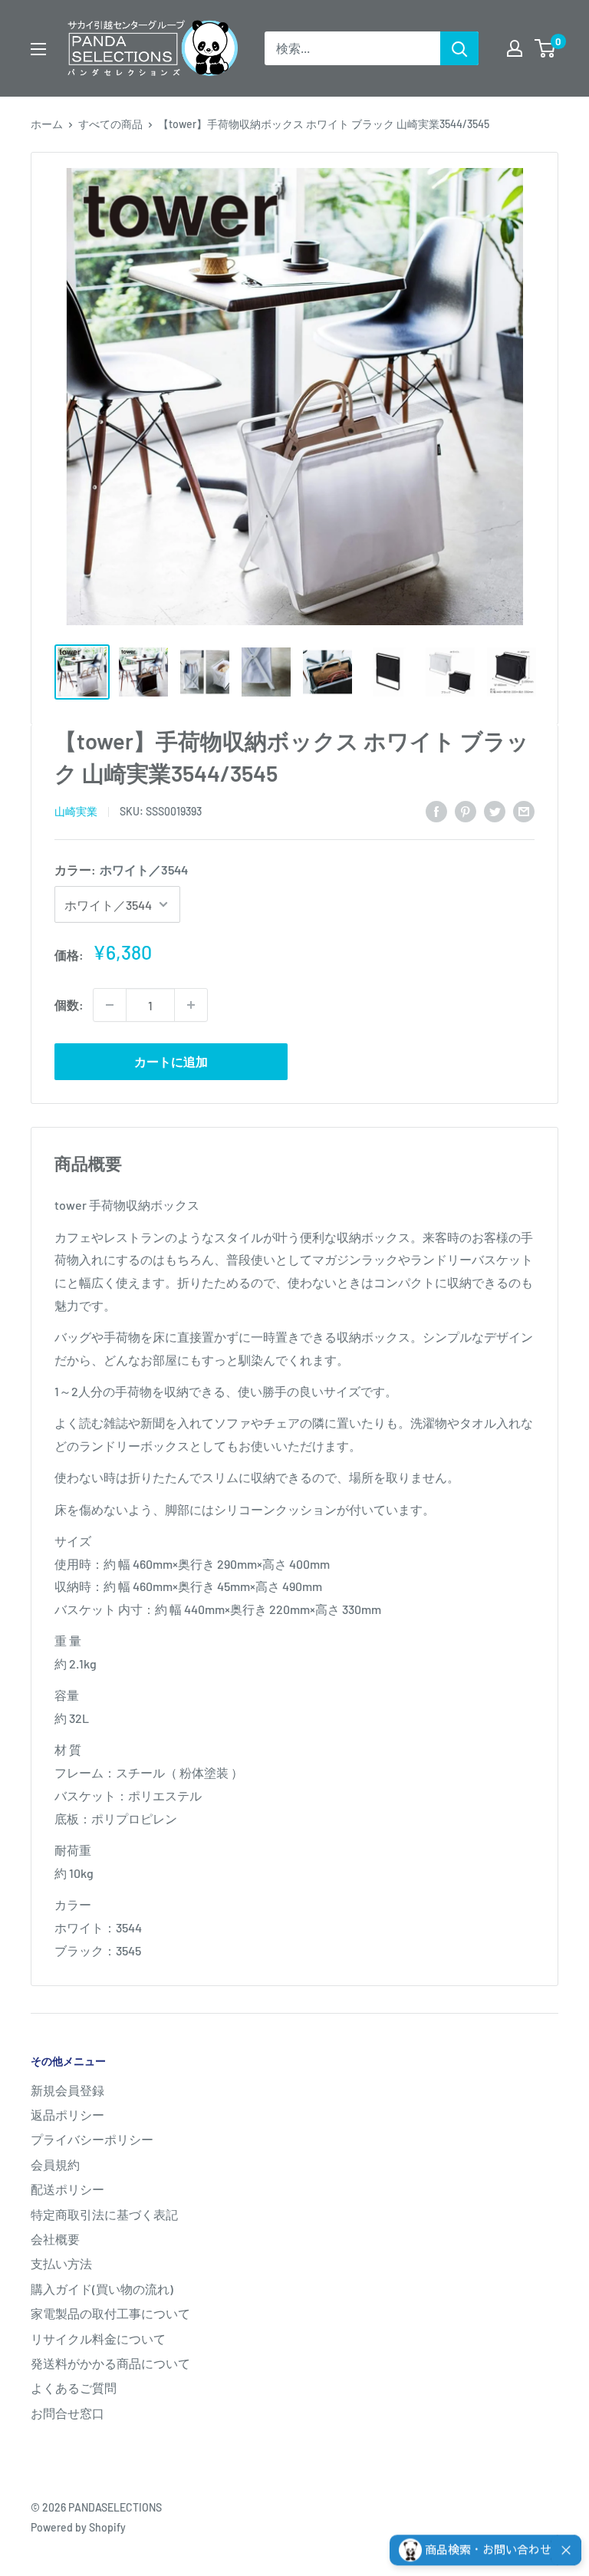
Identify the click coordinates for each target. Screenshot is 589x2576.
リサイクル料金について (98, 2339)
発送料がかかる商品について (110, 2363)
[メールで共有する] (524, 810)
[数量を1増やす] (191, 1005)
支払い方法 (61, 2263)
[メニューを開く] (38, 49)
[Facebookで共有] (436, 810)
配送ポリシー (67, 2189)
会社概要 (55, 2239)
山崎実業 (76, 811)
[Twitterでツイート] (495, 810)
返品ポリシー (67, 2115)
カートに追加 (171, 1061)
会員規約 (55, 2164)
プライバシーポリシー (92, 2139)
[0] (546, 48)
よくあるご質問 (74, 2388)
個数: (69, 1005)
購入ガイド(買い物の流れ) (102, 2289)
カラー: (121, 870)
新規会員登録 (67, 2090)
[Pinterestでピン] (466, 810)
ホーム (47, 124)
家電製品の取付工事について (110, 2313)
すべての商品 (110, 124)
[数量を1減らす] (110, 1005)
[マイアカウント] (515, 48)
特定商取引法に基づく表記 (104, 2214)
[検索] (459, 48)
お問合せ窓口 (67, 2413)
